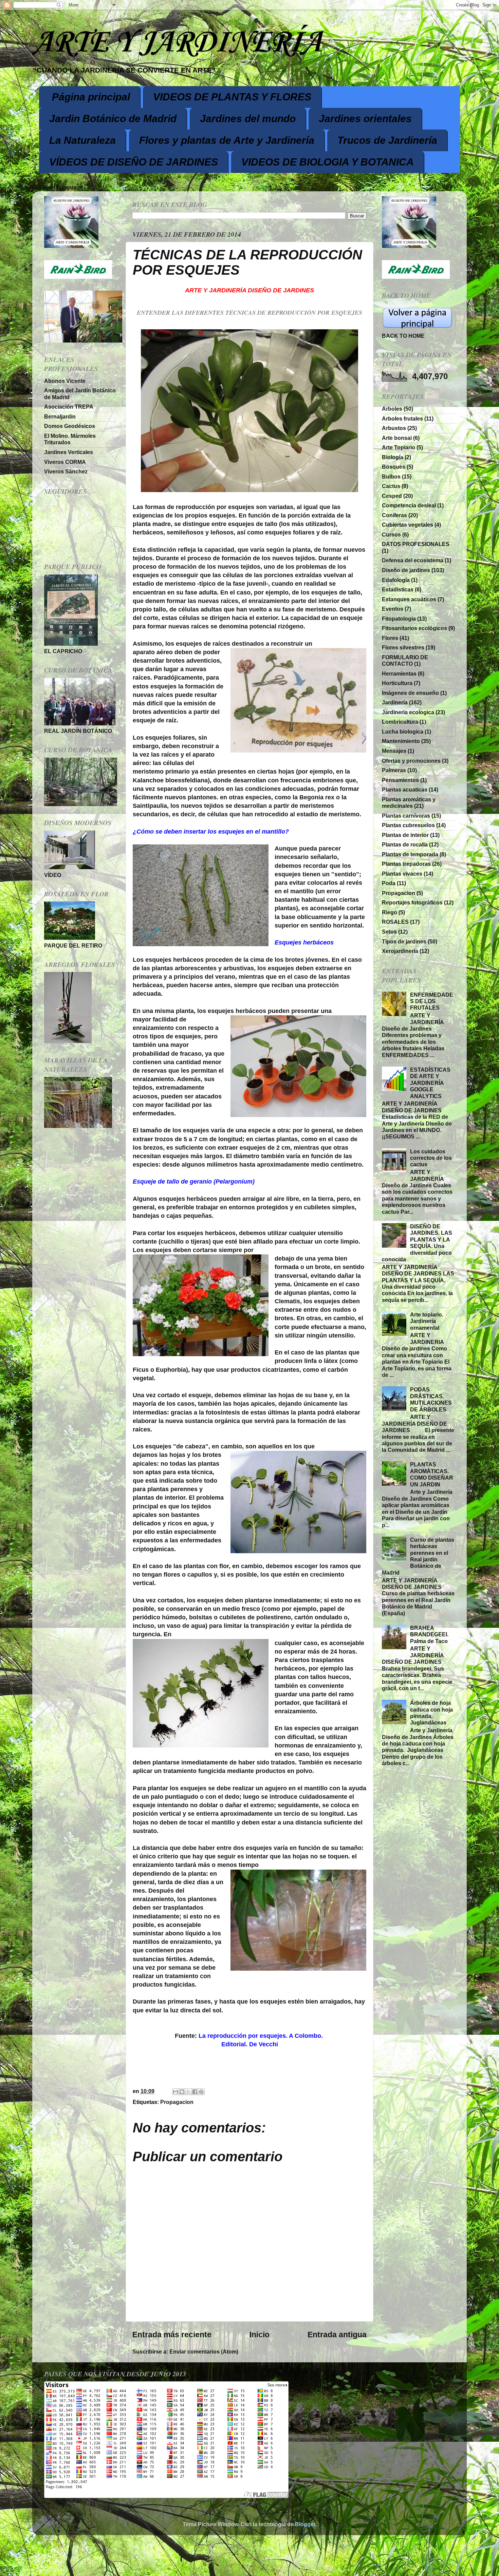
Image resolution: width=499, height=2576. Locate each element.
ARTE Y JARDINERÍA (177, 43)
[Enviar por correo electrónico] (175, 2092)
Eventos (393, 609)
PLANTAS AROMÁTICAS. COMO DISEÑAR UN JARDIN (432, 1474)
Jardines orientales (365, 119)
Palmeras (394, 770)
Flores (390, 638)
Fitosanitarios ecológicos (414, 628)
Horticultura (397, 683)
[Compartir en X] (188, 2092)
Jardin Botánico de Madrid (113, 119)
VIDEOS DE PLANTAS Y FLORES (232, 97)
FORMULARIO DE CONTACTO (405, 660)
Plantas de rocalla (405, 844)
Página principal (91, 97)
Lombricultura (400, 722)
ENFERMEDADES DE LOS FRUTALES (432, 1001)
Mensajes (394, 751)
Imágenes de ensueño (410, 693)
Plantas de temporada (410, 854)
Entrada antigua (337, 2335)
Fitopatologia (399, 619)
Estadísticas (398, 589)
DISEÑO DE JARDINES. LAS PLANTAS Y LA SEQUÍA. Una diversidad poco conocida (417, 1243)
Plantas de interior (405, 835)
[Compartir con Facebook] (195, 2092)
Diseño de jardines (406, 570)
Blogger (305, 2524)
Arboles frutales (402, 418)
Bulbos (391, 476)
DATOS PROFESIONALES (416, 544)
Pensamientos (400, 780)
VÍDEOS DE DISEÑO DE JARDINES (134, 162)
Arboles (392, 409)
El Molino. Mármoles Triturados (70, 439)
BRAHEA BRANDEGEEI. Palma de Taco (429, 1634)
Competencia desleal (409, 505)
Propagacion (177, 2102)
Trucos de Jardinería (387, 140)
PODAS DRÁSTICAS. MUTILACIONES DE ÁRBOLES (431, 1399)
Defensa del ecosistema (413, 560)
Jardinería (395, 702)
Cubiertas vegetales (408, 525)
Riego (390, 912)
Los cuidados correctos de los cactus (431, 1158)
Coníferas (394, 515)
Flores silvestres (403, 647)
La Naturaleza (82, 140)
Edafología (396, 580)
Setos (389, 932)
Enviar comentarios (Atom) (204, 2351)
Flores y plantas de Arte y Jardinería (227, 140)
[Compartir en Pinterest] (201, 2092)
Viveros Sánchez (66, 471)
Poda (389, 883)
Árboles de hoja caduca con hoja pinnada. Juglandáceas (431, 1713)
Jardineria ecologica (408, 712)
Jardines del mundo (248, 119)
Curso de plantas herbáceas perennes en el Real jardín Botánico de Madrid (418, 1556)
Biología (393, 457)
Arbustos (394, 428)
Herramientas (399, 674)
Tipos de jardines (404, 941)
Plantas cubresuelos (408, 825)
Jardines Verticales (69, 452)
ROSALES (395, 922)
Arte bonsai (397, 438)
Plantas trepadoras (406, 864)
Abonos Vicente (65, 381)
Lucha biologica (403, 731)
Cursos (391, 534)
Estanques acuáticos (409, 599)
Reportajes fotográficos (412, 902)
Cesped (392, 496)
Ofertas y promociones (411, 761)
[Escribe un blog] (182, 2092)
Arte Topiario (399, 447)
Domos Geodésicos (70, 426)
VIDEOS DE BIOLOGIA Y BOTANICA (328, 162)
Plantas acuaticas (405, 789)
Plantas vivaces (402, 874)
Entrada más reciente (172, 2335)
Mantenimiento (401, 741)
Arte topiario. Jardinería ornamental (427, 1321)
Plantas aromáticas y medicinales (409, 803)
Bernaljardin (60, 416)
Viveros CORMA (65, 462)
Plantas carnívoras (406, 816)
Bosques (394, 467)
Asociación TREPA (69, 407)
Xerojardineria (400, 951)
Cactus (391, 486)
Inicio (260, 2335)
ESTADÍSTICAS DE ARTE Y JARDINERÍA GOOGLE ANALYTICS (430, 1083)
